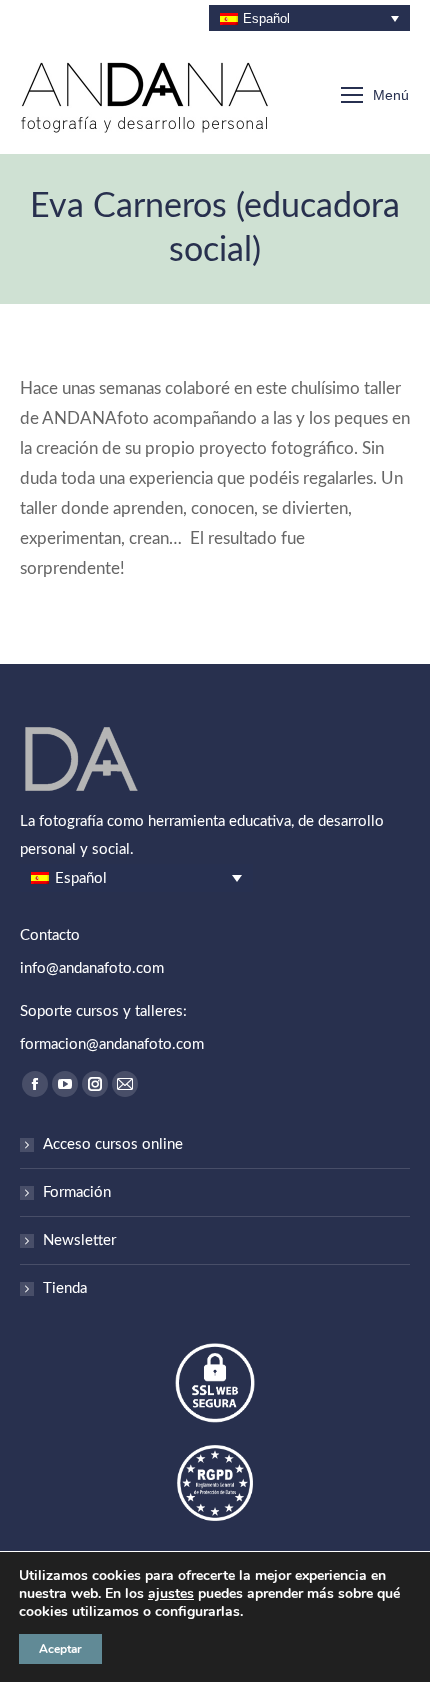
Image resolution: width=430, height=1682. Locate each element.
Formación (77, 1192)
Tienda (65, 1288)
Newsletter (79, 1240)
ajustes (171, 1594)
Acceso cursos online (113, 1144)
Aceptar (60, 1649)
